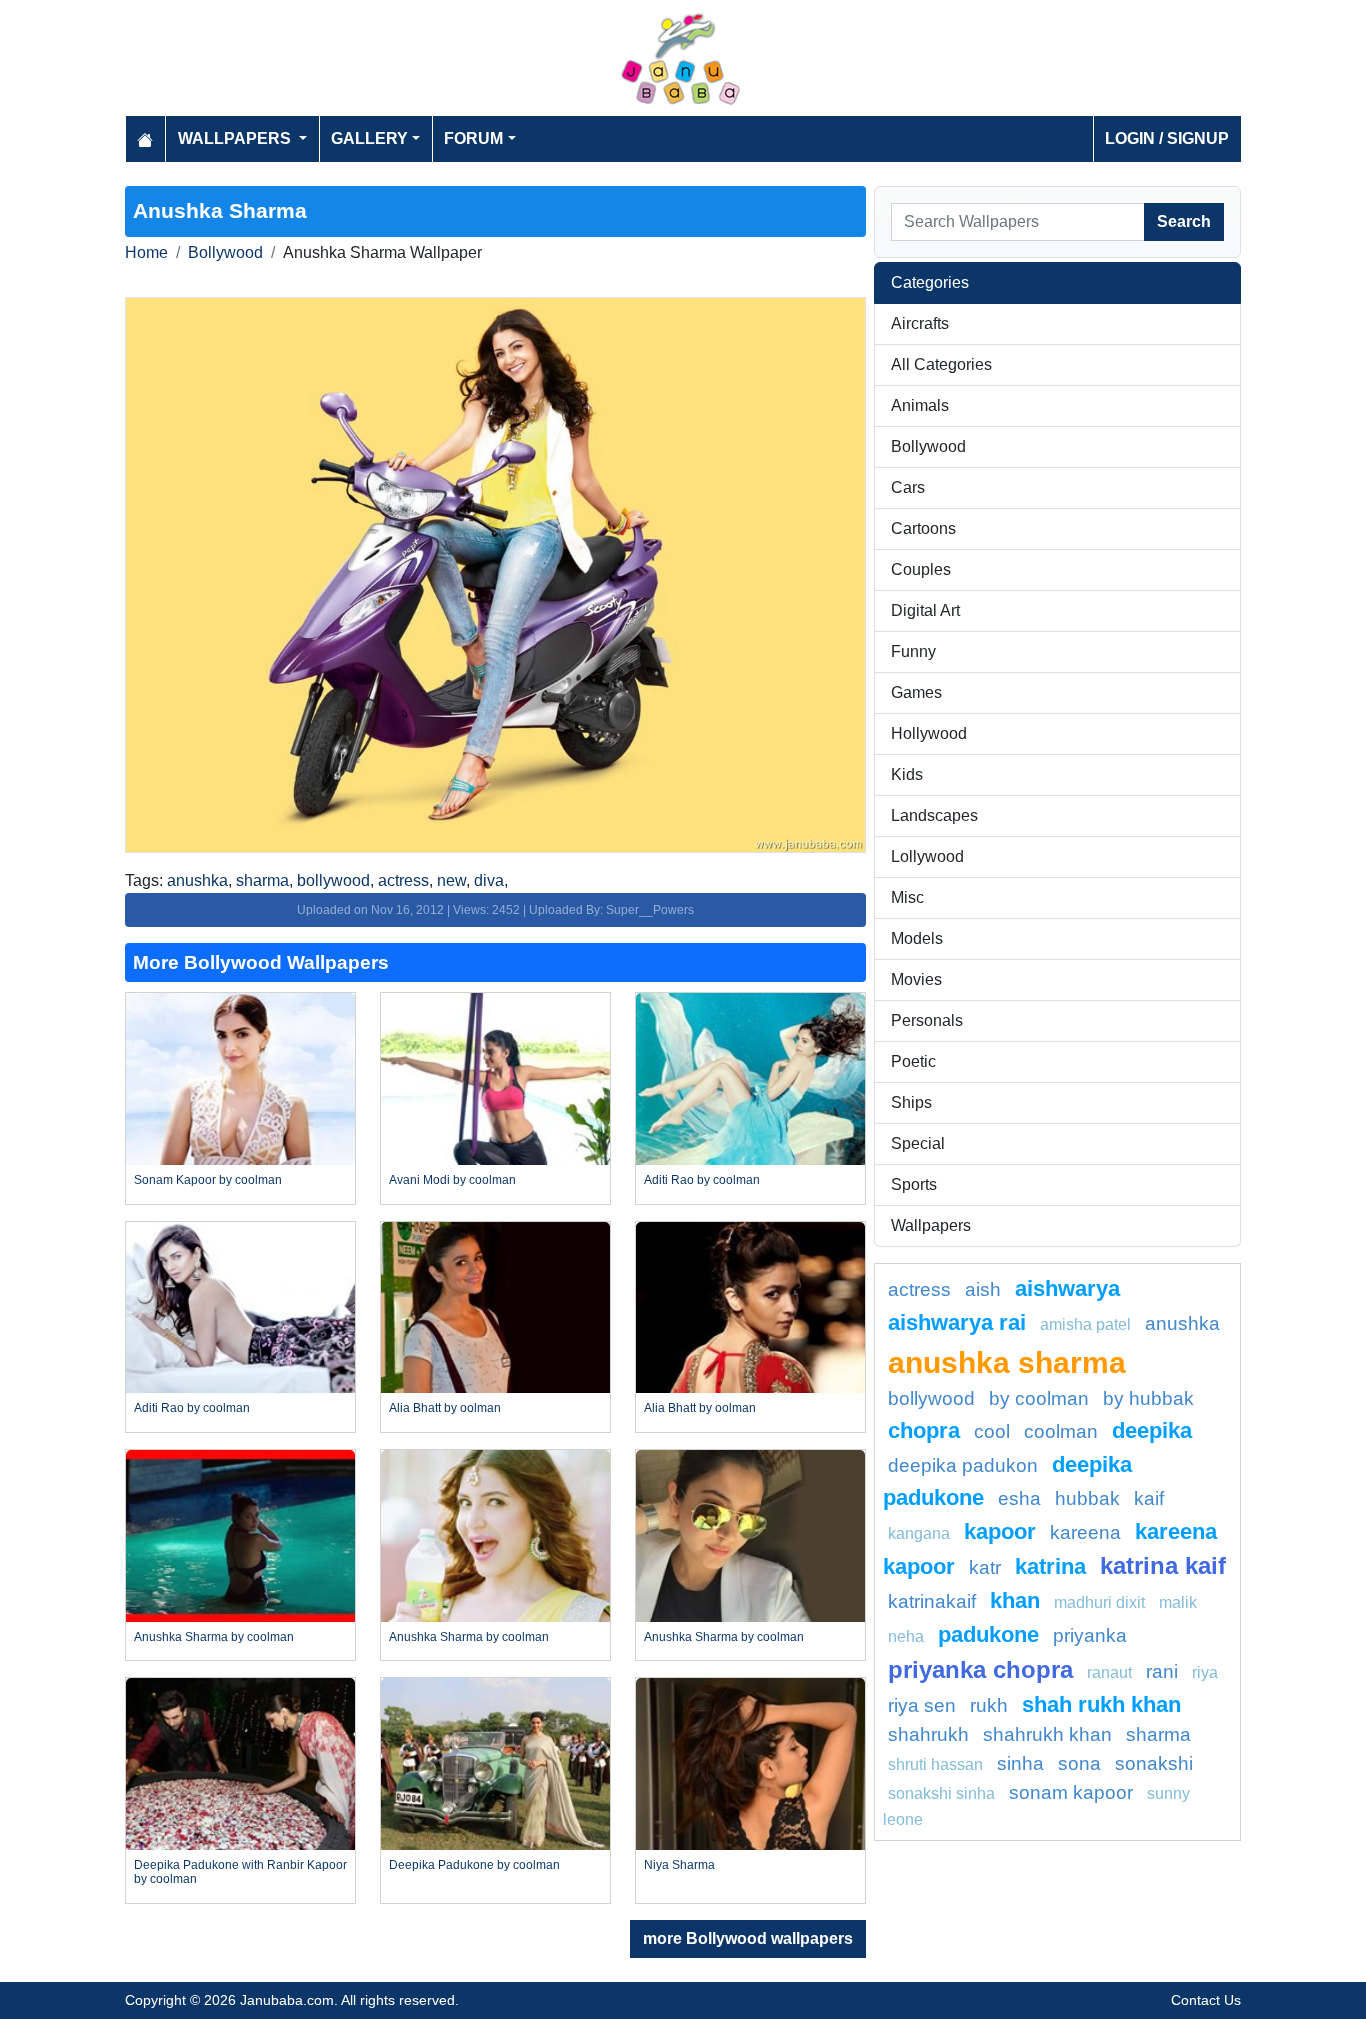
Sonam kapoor (1071, 1792)
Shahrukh (928, 1734)
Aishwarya (1067, 1288)
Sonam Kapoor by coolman (208, 1180)
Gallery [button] (369, 138)
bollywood (333, 880)
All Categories (941, 364)
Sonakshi (1154, 1763)
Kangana (919, 1533)
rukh (989, 1705)
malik (1178, 1602)
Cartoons (923, 528)
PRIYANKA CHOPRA (980, 1669)
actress (403, 880)
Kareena (1085, 1532)
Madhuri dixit (1099, 1602)
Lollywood (927, 856)
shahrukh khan (1047, 1734)
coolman (1061, 1431)
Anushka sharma (1007, 1362)
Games (916, 692)
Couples (921, 569)
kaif (1149, 1498)
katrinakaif (932, 1601)
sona (1079, 1763)
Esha (1019, 1498)
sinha (1020, 1763)
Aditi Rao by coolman (702, 1180)
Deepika (1152, 1430)
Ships (911, 1102)
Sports (914, 1184)
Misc (907, 897)
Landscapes (934, 815)
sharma (262, 880)
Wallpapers (931, 1225)
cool (992, 1431)
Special (918, 1143)
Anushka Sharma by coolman (214, 1637)
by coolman (1039, 1398)
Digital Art (925, 610)
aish (983, 1289)
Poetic (913, 1061)
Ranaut (1109, 1672)
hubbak (1087, 1498)
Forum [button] (473, 138)
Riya (1205, 1672)
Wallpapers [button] (236, 138)
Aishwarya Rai (957, 1322)
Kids (907, 774)
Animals (920, 405)
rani (1162, 1671)
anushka (197, 880)
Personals (927, 1020)
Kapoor (1000, 1531)
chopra (924, 1430)
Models (917, 938)
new (451, 880)
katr (985, 1567)
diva (489, 880)
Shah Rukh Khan (1101, 1704)
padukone (988, 1634)
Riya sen (922, 1705)
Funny (913, 651)
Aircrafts (920, 323)
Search (1184, 221)
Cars (908, 487)
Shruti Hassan (935, 1764)
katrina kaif (1163, 1565)
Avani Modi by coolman (452, 1180)
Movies (916, 979)
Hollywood (929, 733)
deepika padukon (963, 1465)
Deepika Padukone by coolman (474, 1865)
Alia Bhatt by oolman (445, 1408)
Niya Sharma (679, 1865)
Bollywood (225, 252)
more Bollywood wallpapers (748, 1938)
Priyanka (1090, 1635)
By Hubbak (1148, 1398)
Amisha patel (1085, 1324)
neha (906, 1636)
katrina (1050, 1566)
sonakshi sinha (941, 1793)
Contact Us (1206, 2000)
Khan (1015, 1600)
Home (146, 252)
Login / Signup (1167, 138)
